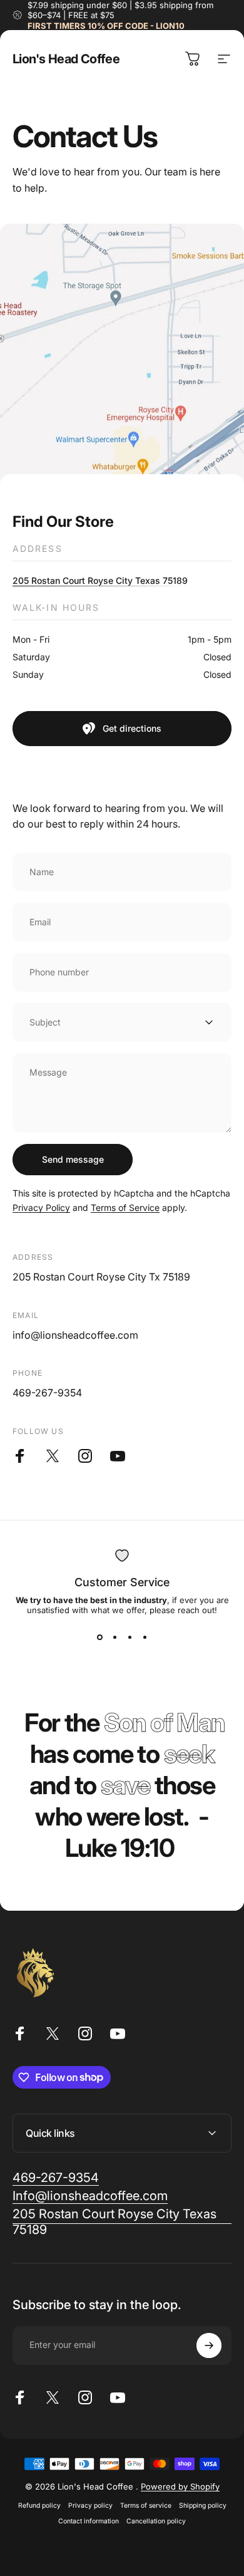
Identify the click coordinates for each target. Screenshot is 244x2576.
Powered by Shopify (180, 2486)
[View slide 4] (145, 1638)
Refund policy (39, 2506)
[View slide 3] (130, 1638)
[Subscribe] (209, 2345)
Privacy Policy (41, 1207)
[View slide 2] (114, 1638)
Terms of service (146, 2506)
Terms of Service (125, 1207)
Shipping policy (203, 2506)
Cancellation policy (156, 2521)
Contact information (89, 2521)
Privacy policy (90, 2506)
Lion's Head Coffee (66, 59)
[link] (56, 2178)
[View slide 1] (99, 1638)
